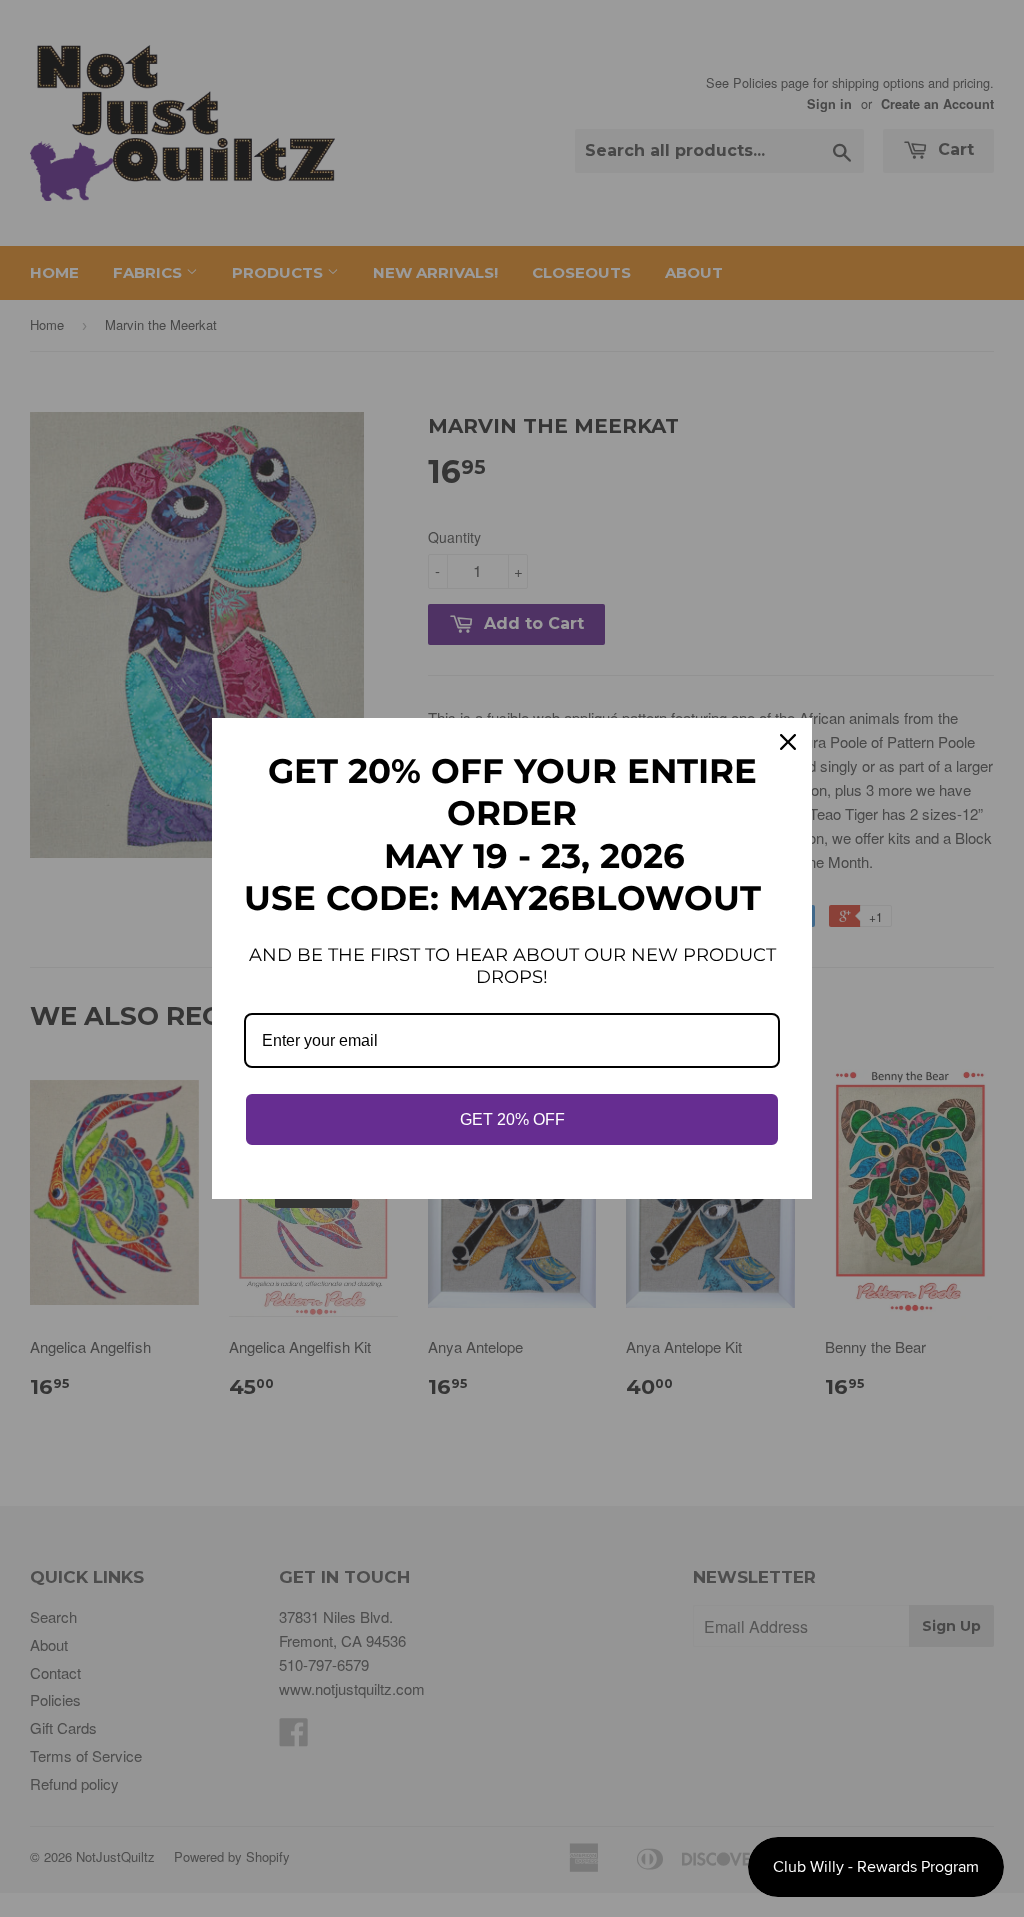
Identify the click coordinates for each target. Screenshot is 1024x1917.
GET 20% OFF (512, 1119)
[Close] (788, 742)
